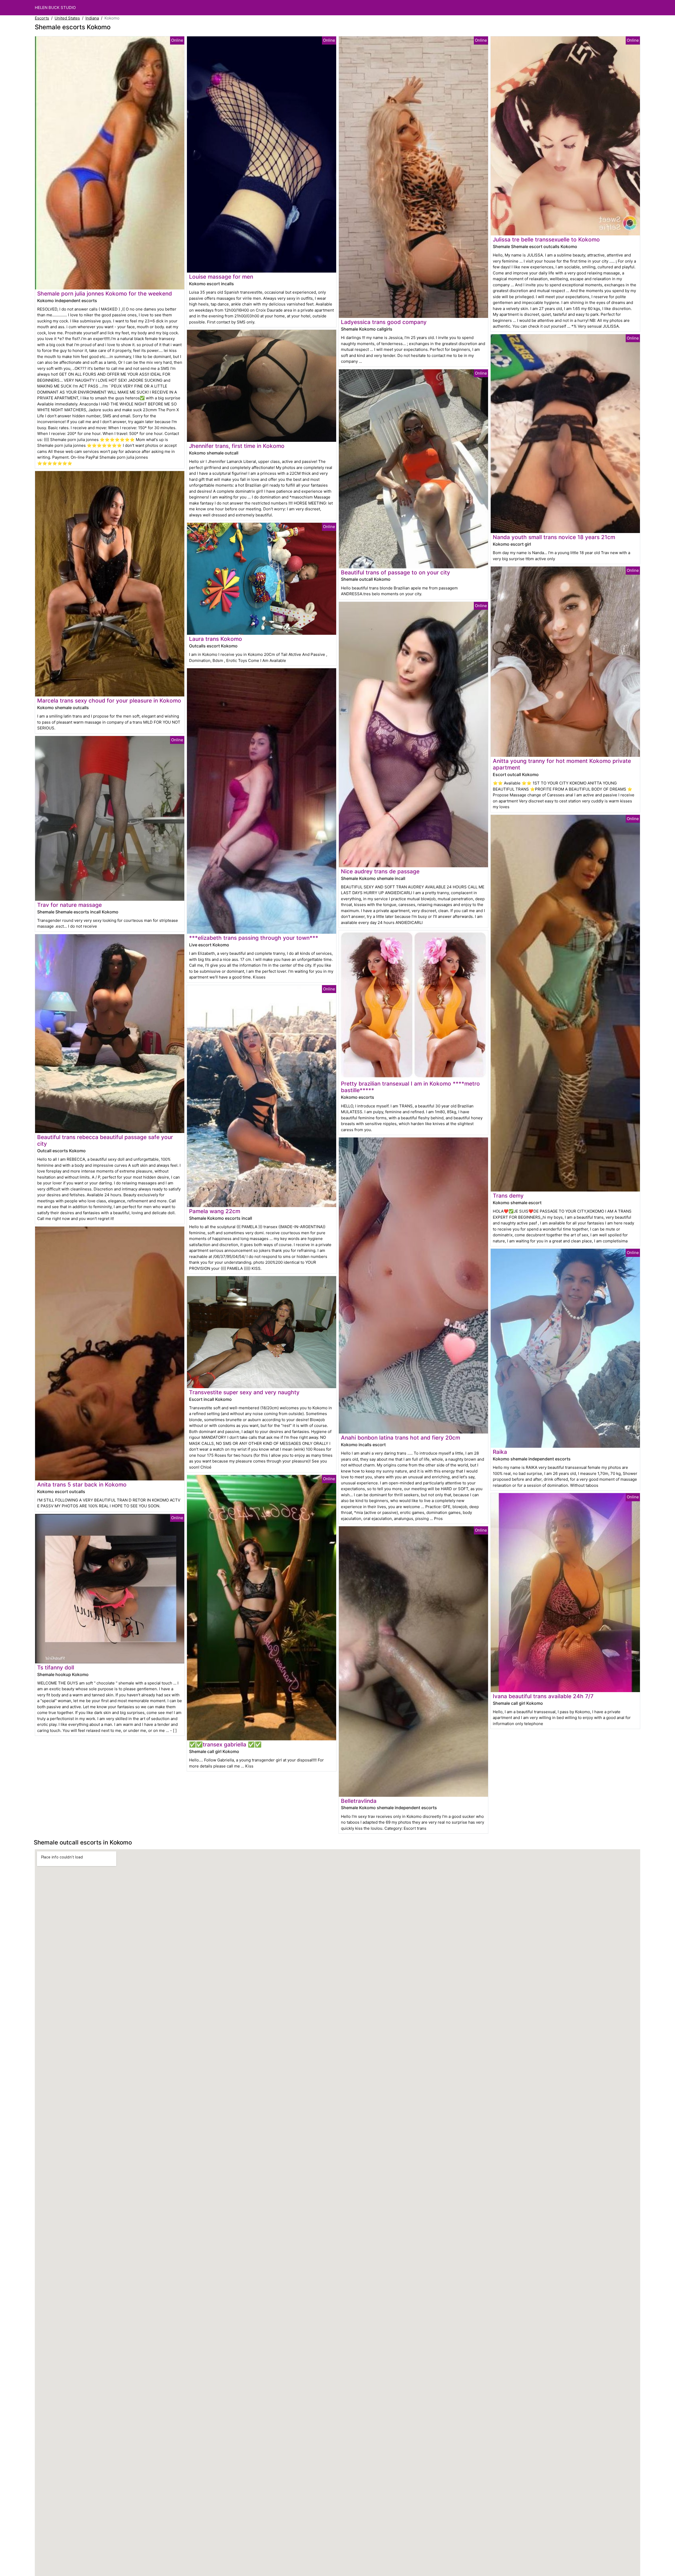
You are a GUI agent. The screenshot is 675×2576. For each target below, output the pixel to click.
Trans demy (508, 1196)
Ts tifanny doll (56, 1667)
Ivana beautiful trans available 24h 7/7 (543, 1696)
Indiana (92, 18)
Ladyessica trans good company (384, 322)
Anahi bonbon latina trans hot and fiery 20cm (401, 1438)
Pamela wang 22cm (215, 1211)
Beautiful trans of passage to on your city (396, 572)
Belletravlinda (359, 1801)
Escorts (42, 18)
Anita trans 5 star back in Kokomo (82, 1485)
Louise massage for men (221, 277)
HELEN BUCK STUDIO (55, 8)
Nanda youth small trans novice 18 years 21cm (554, 537)
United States (67, 18)
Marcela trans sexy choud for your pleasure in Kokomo (109, 701)
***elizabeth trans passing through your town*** (254, 938)
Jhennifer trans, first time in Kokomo (237, 446)
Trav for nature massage (69, 905)
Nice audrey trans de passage (380, 871)
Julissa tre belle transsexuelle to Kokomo (546, 239)
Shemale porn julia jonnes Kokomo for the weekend (105, 294)
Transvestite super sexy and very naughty (244, 1392)
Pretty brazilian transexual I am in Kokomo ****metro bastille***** (410, 1087)
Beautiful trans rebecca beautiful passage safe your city (105, 1140)
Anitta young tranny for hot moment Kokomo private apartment (562, 764)
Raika (500, 1452)
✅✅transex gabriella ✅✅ (225, 1744)
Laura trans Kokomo (216, 639)
